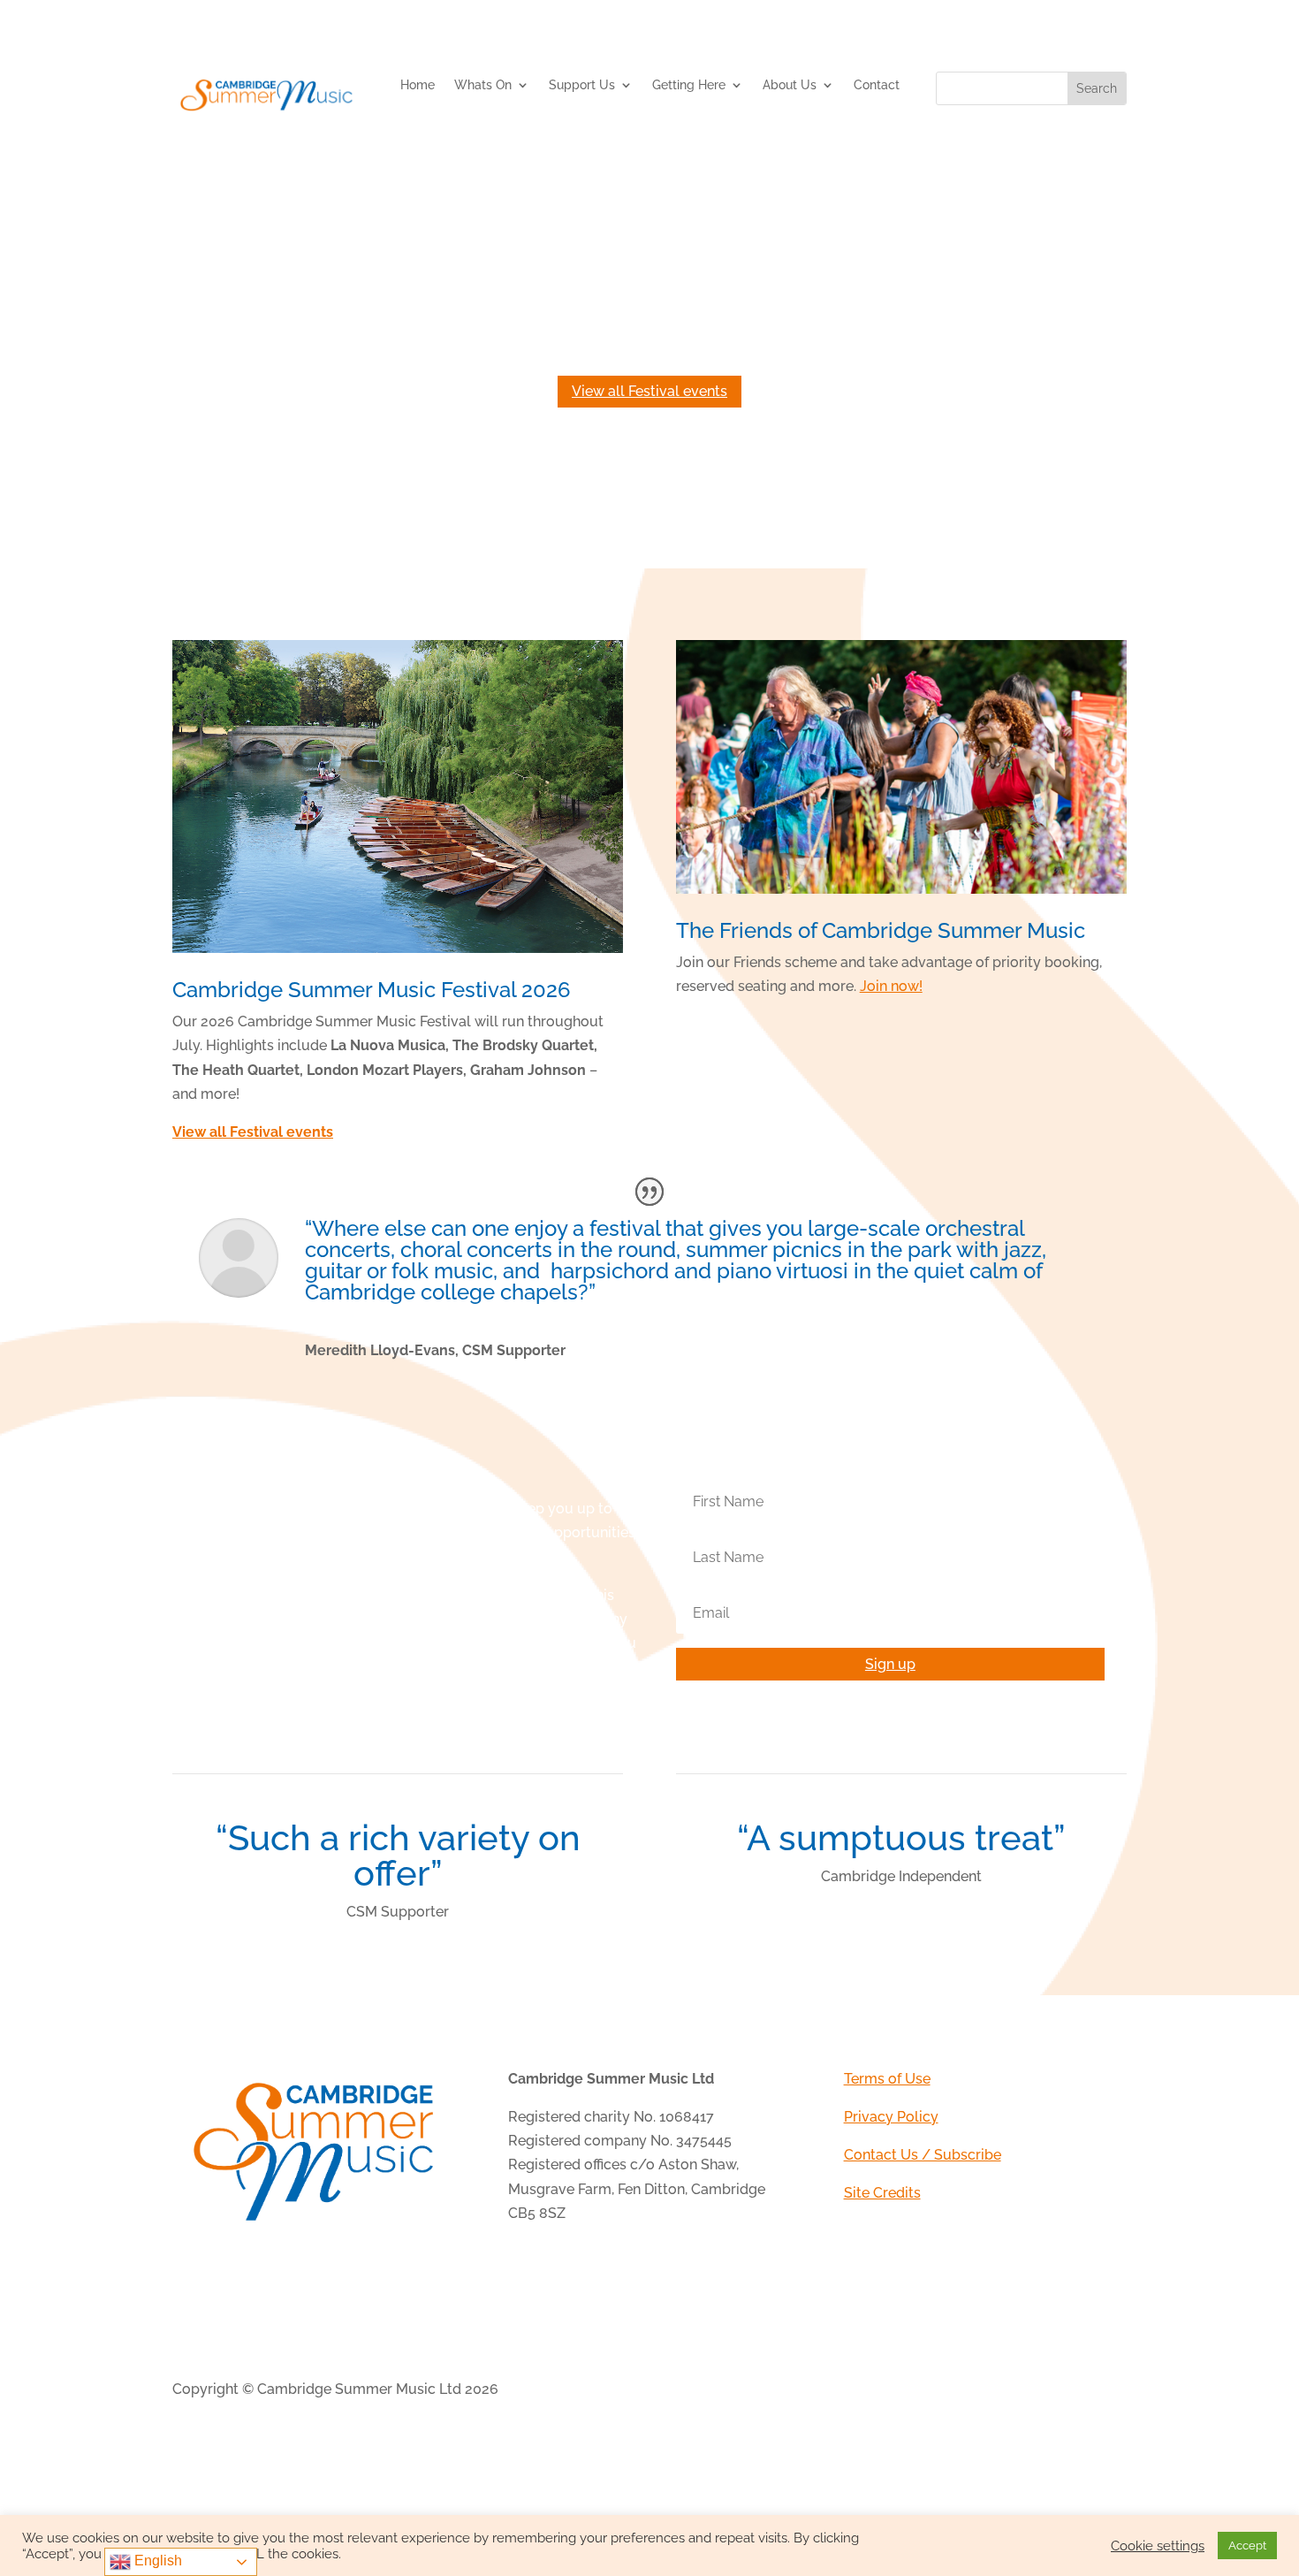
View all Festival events (649, 391)
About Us (790, 85)
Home (418, 85)
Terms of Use (887, 2079)
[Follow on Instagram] (1077, 2391)
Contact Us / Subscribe (923, 2155)
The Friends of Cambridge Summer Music (881, 930)
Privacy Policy (891, 2117)
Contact (877, 85)
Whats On (483, 85)
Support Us (582, 85)
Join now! (891, 986)
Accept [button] (1247, 2546)
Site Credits (882, 2193)
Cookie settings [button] (1158, 2546)
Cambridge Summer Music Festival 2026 (372, 990)
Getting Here (689, 85)
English (156, 2561)
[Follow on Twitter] (1042, 2391)
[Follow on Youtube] (1113, 2391)
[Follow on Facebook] (1007, 2391)
